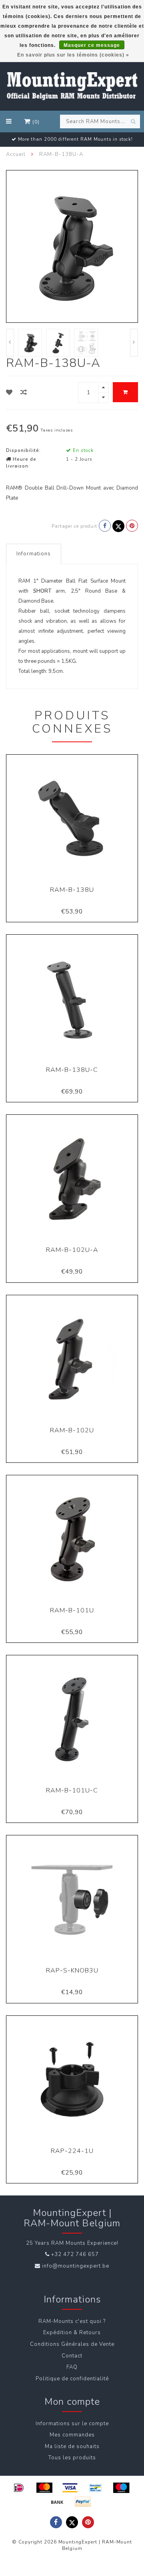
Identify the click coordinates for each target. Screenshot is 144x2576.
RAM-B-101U (72, 1610)
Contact (72, 2356)
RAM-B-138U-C (72, 1070)
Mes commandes (72, 2435)
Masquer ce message (92, 45)
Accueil (16, 154)
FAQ (72, 2367)
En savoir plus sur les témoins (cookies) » (73, 55)
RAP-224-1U (72, 2151)
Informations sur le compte (72, 2424)
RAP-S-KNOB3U (72, 1970)
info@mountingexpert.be (76, 2266)
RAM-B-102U (72, 1430)
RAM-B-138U (72, 890)
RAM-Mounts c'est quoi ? (72, 2321)
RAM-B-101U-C (72, 1790)
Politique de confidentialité (72, 2379)
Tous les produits (72, 2458)
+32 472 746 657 (75, 2254)
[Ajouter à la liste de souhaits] (9, 393)
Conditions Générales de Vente (72, 2344)
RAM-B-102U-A (72, 1250)
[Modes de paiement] (19, 2488)
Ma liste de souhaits (72, 2446)
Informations (34, 554)
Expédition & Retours (72, 2333)
